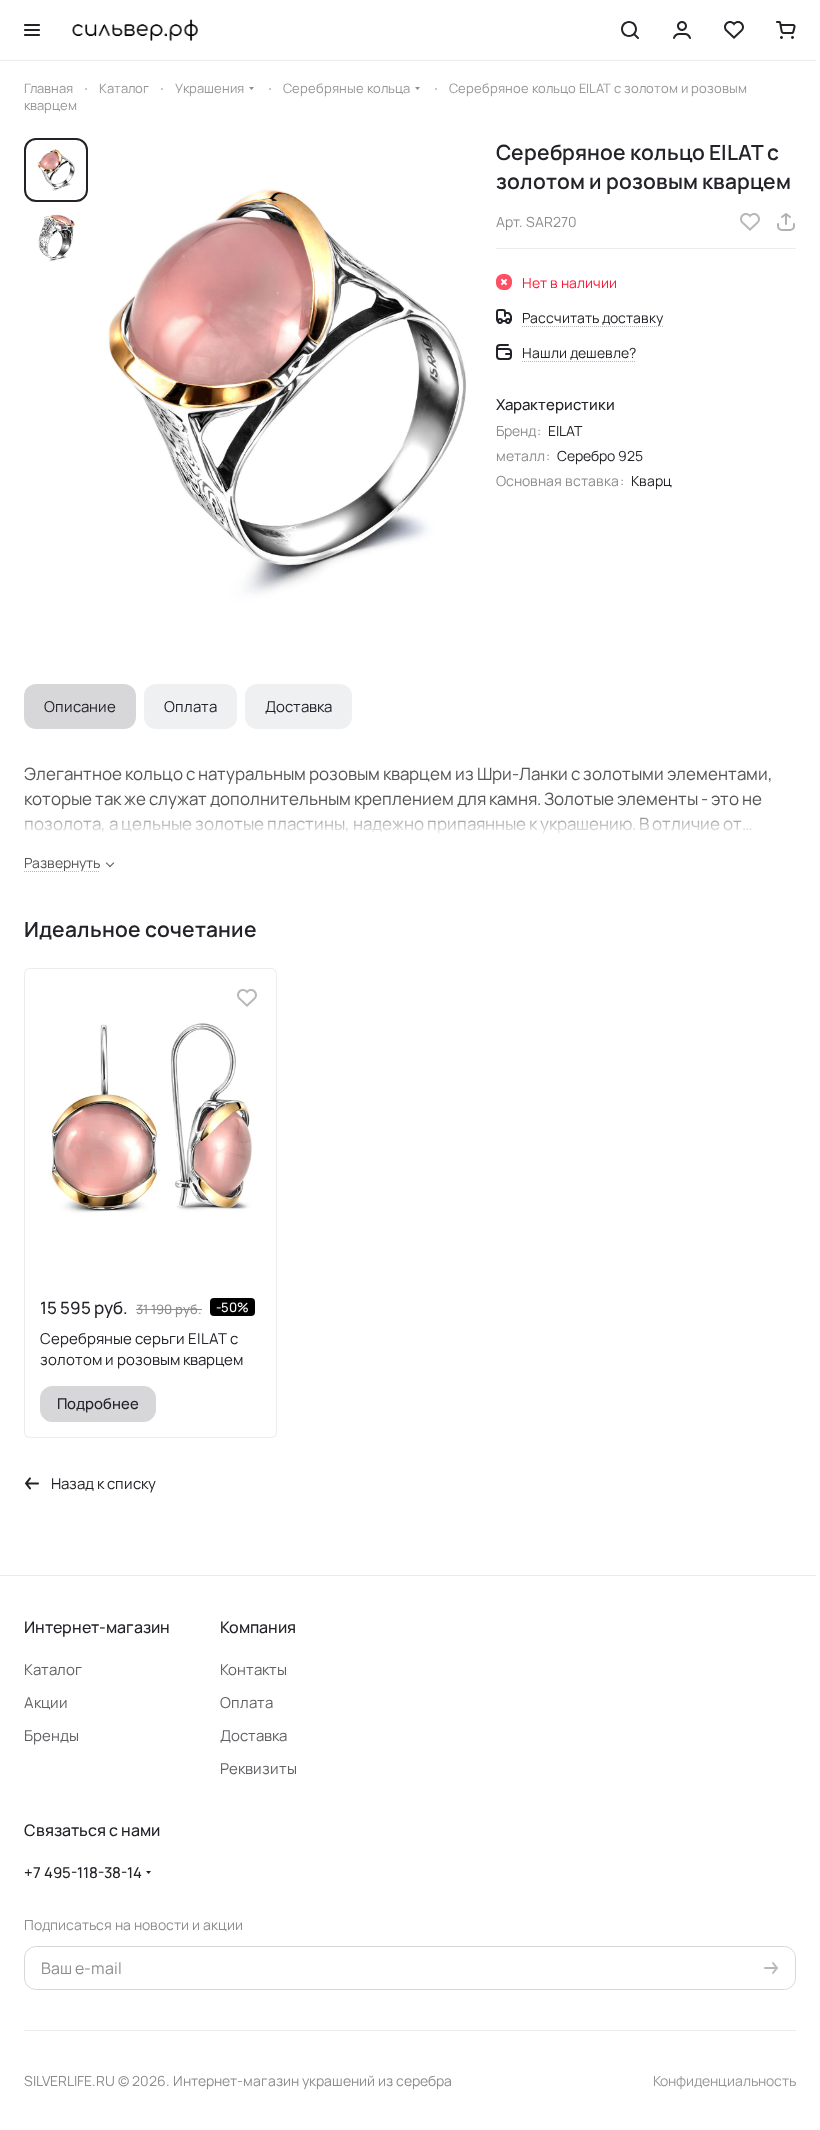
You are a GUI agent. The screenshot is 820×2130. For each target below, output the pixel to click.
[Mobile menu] (32, 30)
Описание (80, 706)
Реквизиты (258, 1768)
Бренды (51, 1735)
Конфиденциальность (724, 2080)
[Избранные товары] (734, 30)
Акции (46, 1702)
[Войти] (682, 30)
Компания (258, 1627)
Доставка (298, 706)
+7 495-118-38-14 (83, 1872)
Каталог (53, 1669)
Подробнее (98, 1403)
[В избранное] (750, 222)
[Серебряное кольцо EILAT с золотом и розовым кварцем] (287, 390)
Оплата (190, 706)
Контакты (253, 1669)
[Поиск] (630, 30)
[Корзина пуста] (786, 30)
